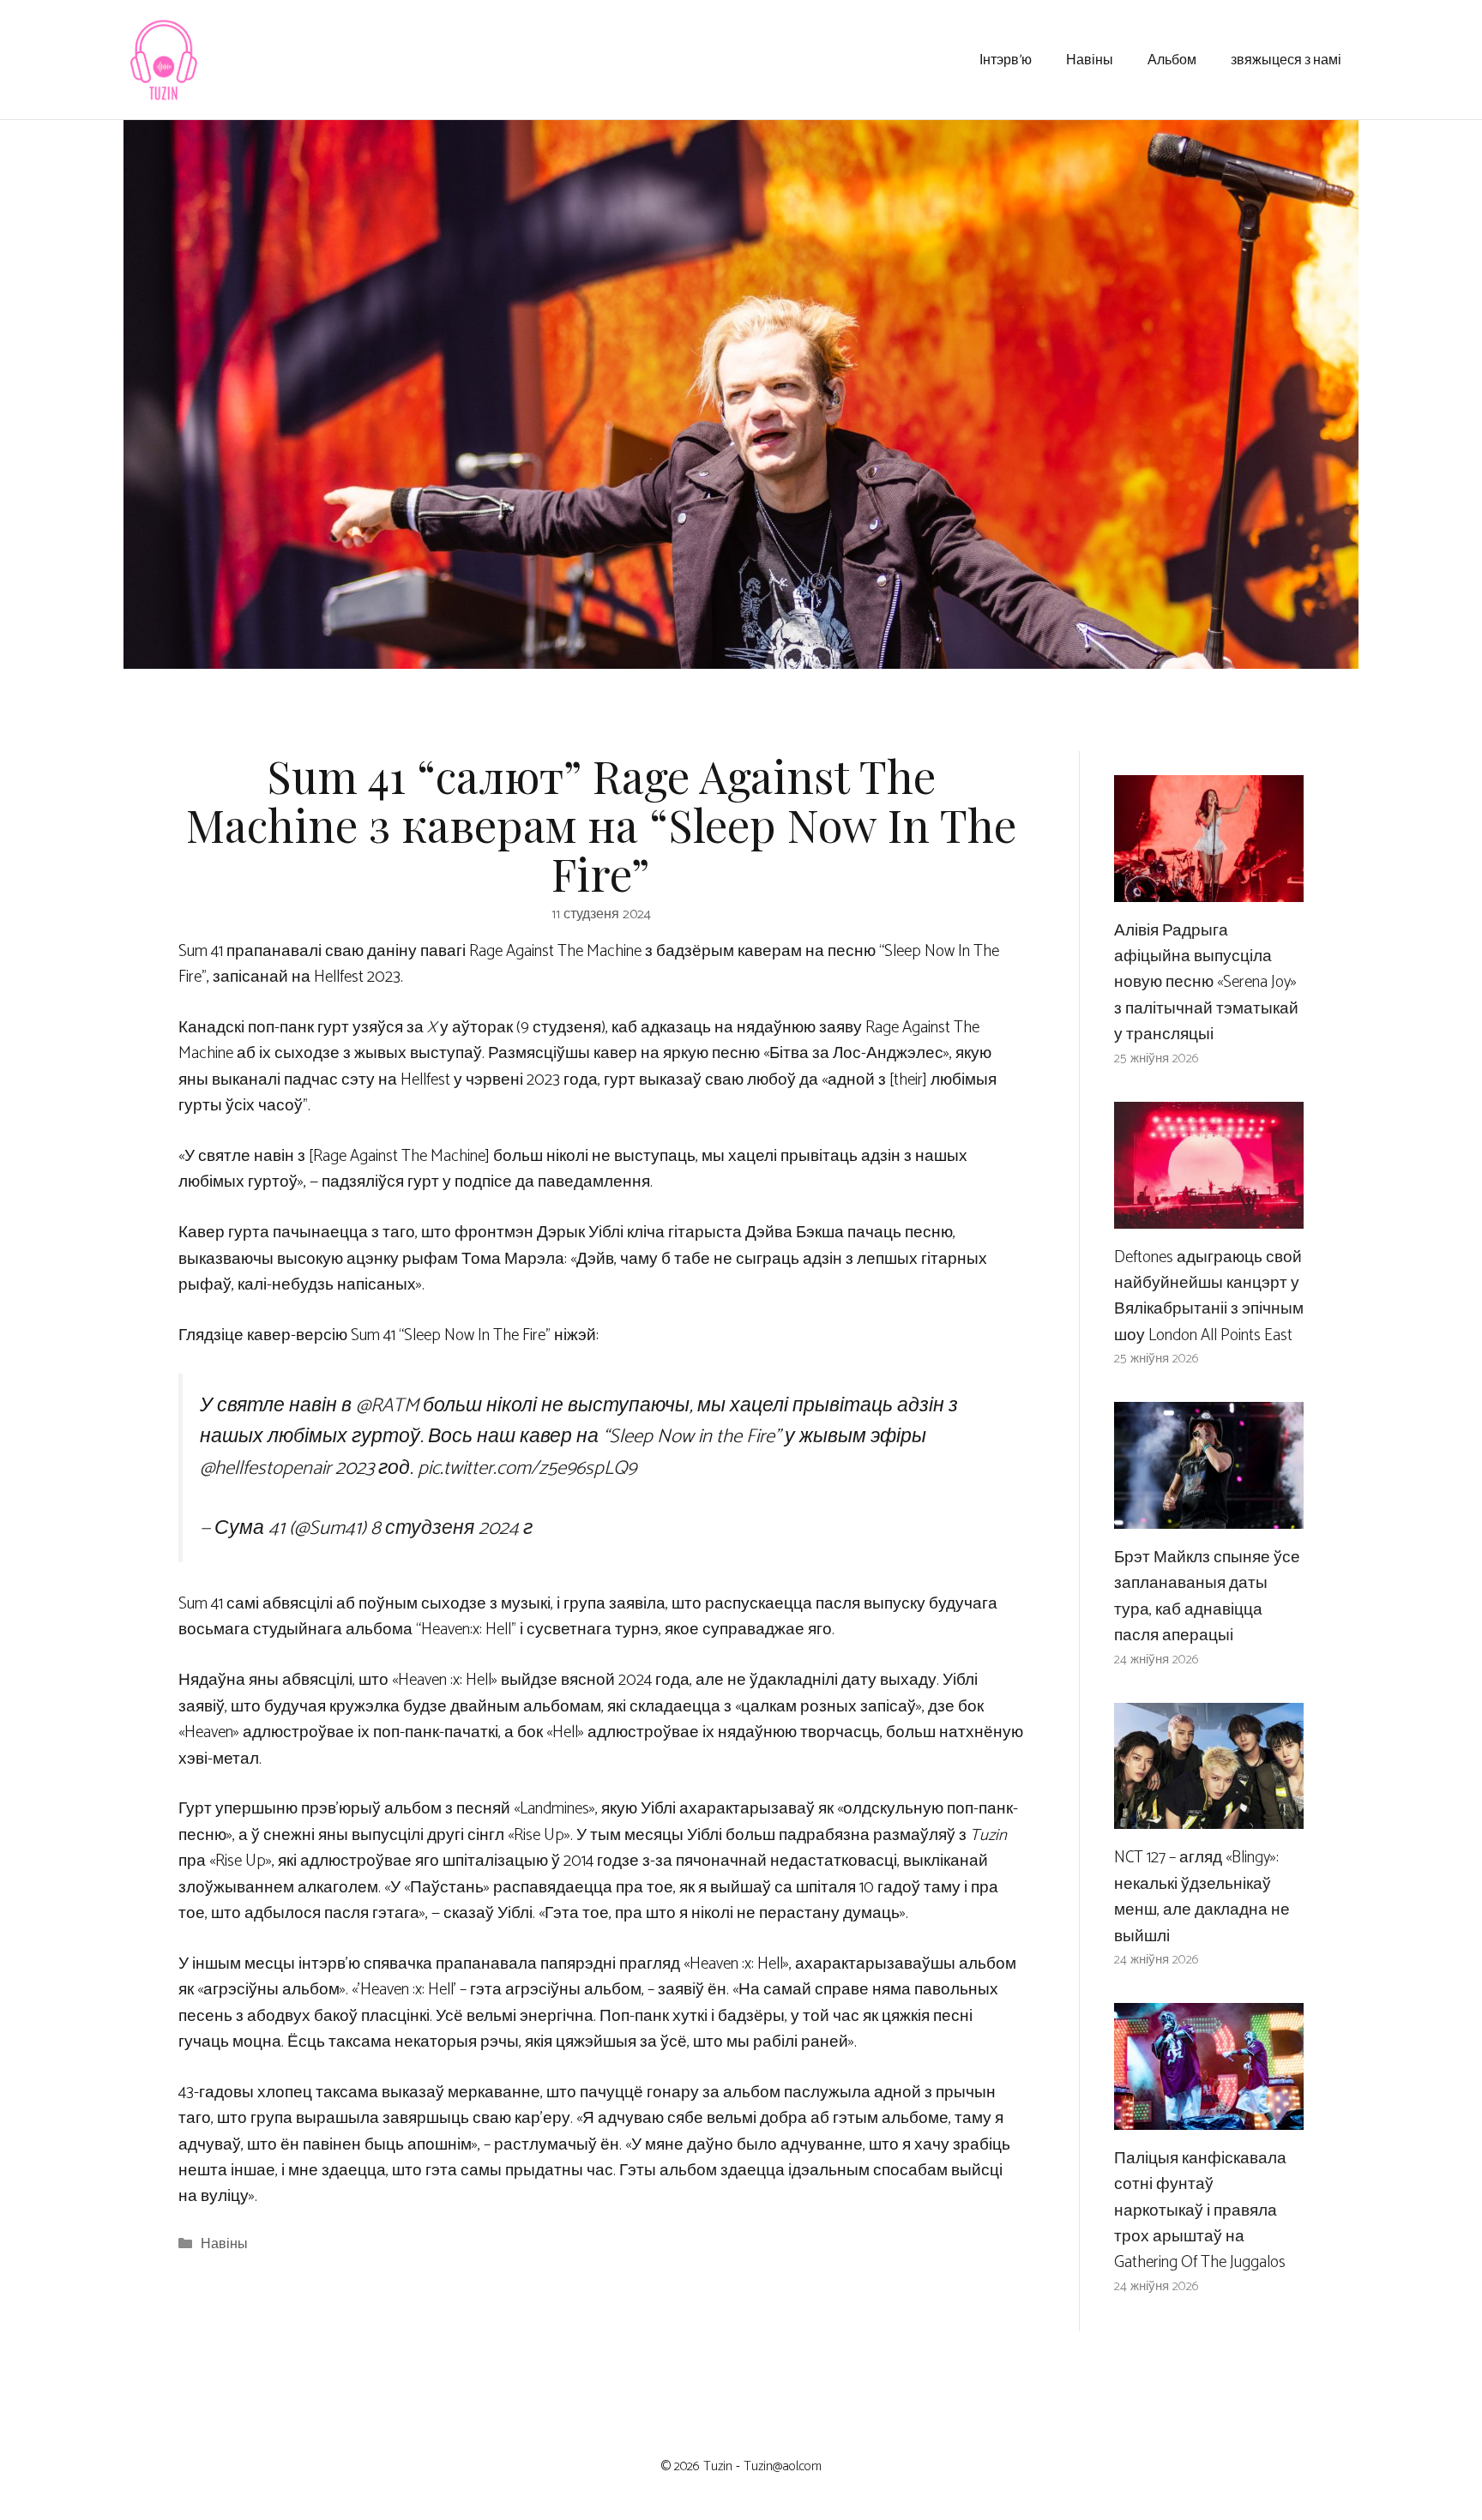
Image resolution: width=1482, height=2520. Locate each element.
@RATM (387, 1406)
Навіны (1090, 59)
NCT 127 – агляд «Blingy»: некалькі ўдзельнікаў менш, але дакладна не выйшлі (1202, 1897)
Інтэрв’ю (1006, 59)
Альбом (1172, 59)
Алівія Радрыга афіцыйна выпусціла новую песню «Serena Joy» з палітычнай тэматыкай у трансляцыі (1206, 983)
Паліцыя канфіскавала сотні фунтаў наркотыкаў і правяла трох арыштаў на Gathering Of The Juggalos (1200, 2211)
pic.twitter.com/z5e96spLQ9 (527, 1468)
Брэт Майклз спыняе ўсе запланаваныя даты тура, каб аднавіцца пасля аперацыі (1207, 1597)
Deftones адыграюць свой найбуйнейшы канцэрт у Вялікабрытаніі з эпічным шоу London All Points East (1209, 1296)
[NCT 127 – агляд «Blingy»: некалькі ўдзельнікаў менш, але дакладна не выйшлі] (1209, 1816)
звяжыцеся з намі (1286, 59)
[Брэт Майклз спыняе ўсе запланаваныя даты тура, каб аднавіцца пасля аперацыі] (1209, 1516)
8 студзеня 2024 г (452, 1528)
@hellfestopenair (265, 1468)
